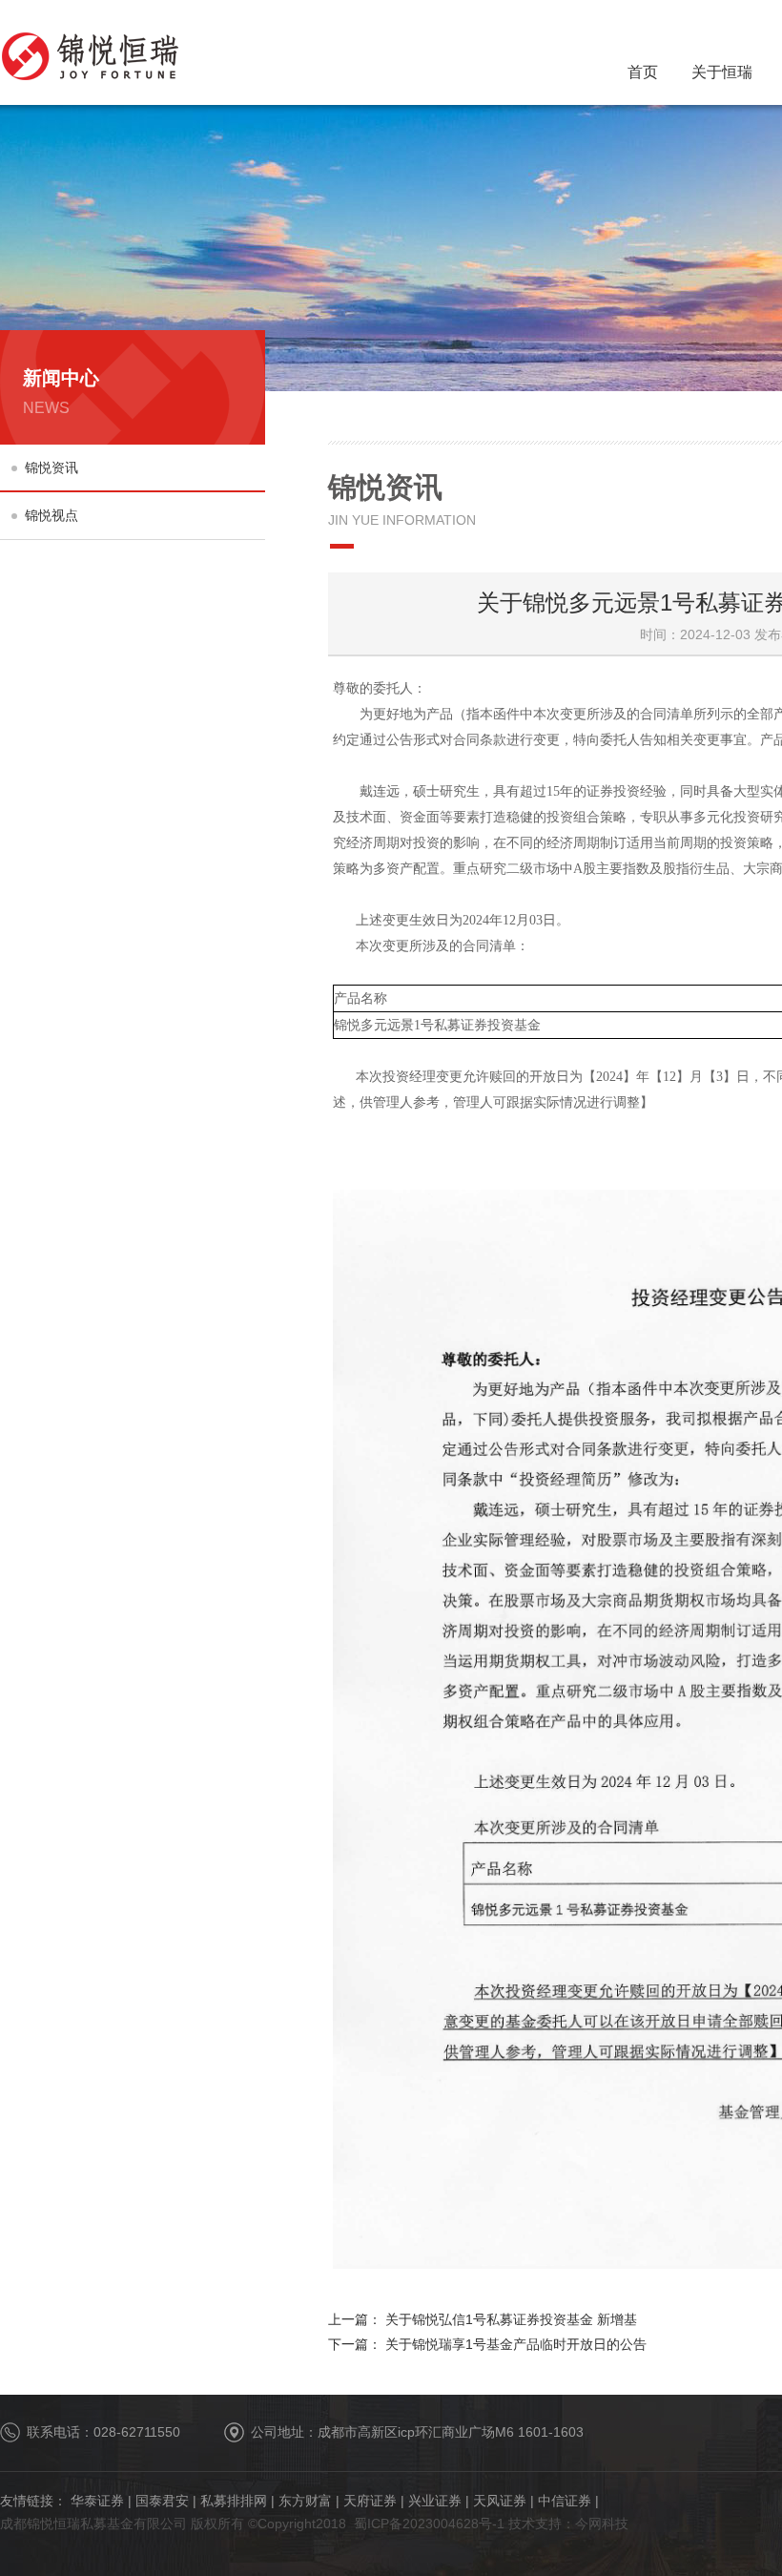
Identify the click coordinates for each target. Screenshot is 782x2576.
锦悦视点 (51, 515)
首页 (643, 72)
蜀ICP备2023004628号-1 (429, 2524)
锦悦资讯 (51, 467)
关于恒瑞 (722, 72)
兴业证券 (435, 2501)
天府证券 (370, 2501)
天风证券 (500, 2501)
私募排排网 (234, 2501)
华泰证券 (97, 2501)
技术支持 (535, 2524)
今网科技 (602, 2524)
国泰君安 (162, 2501)
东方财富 (305, 2501)
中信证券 (565, 2501)
